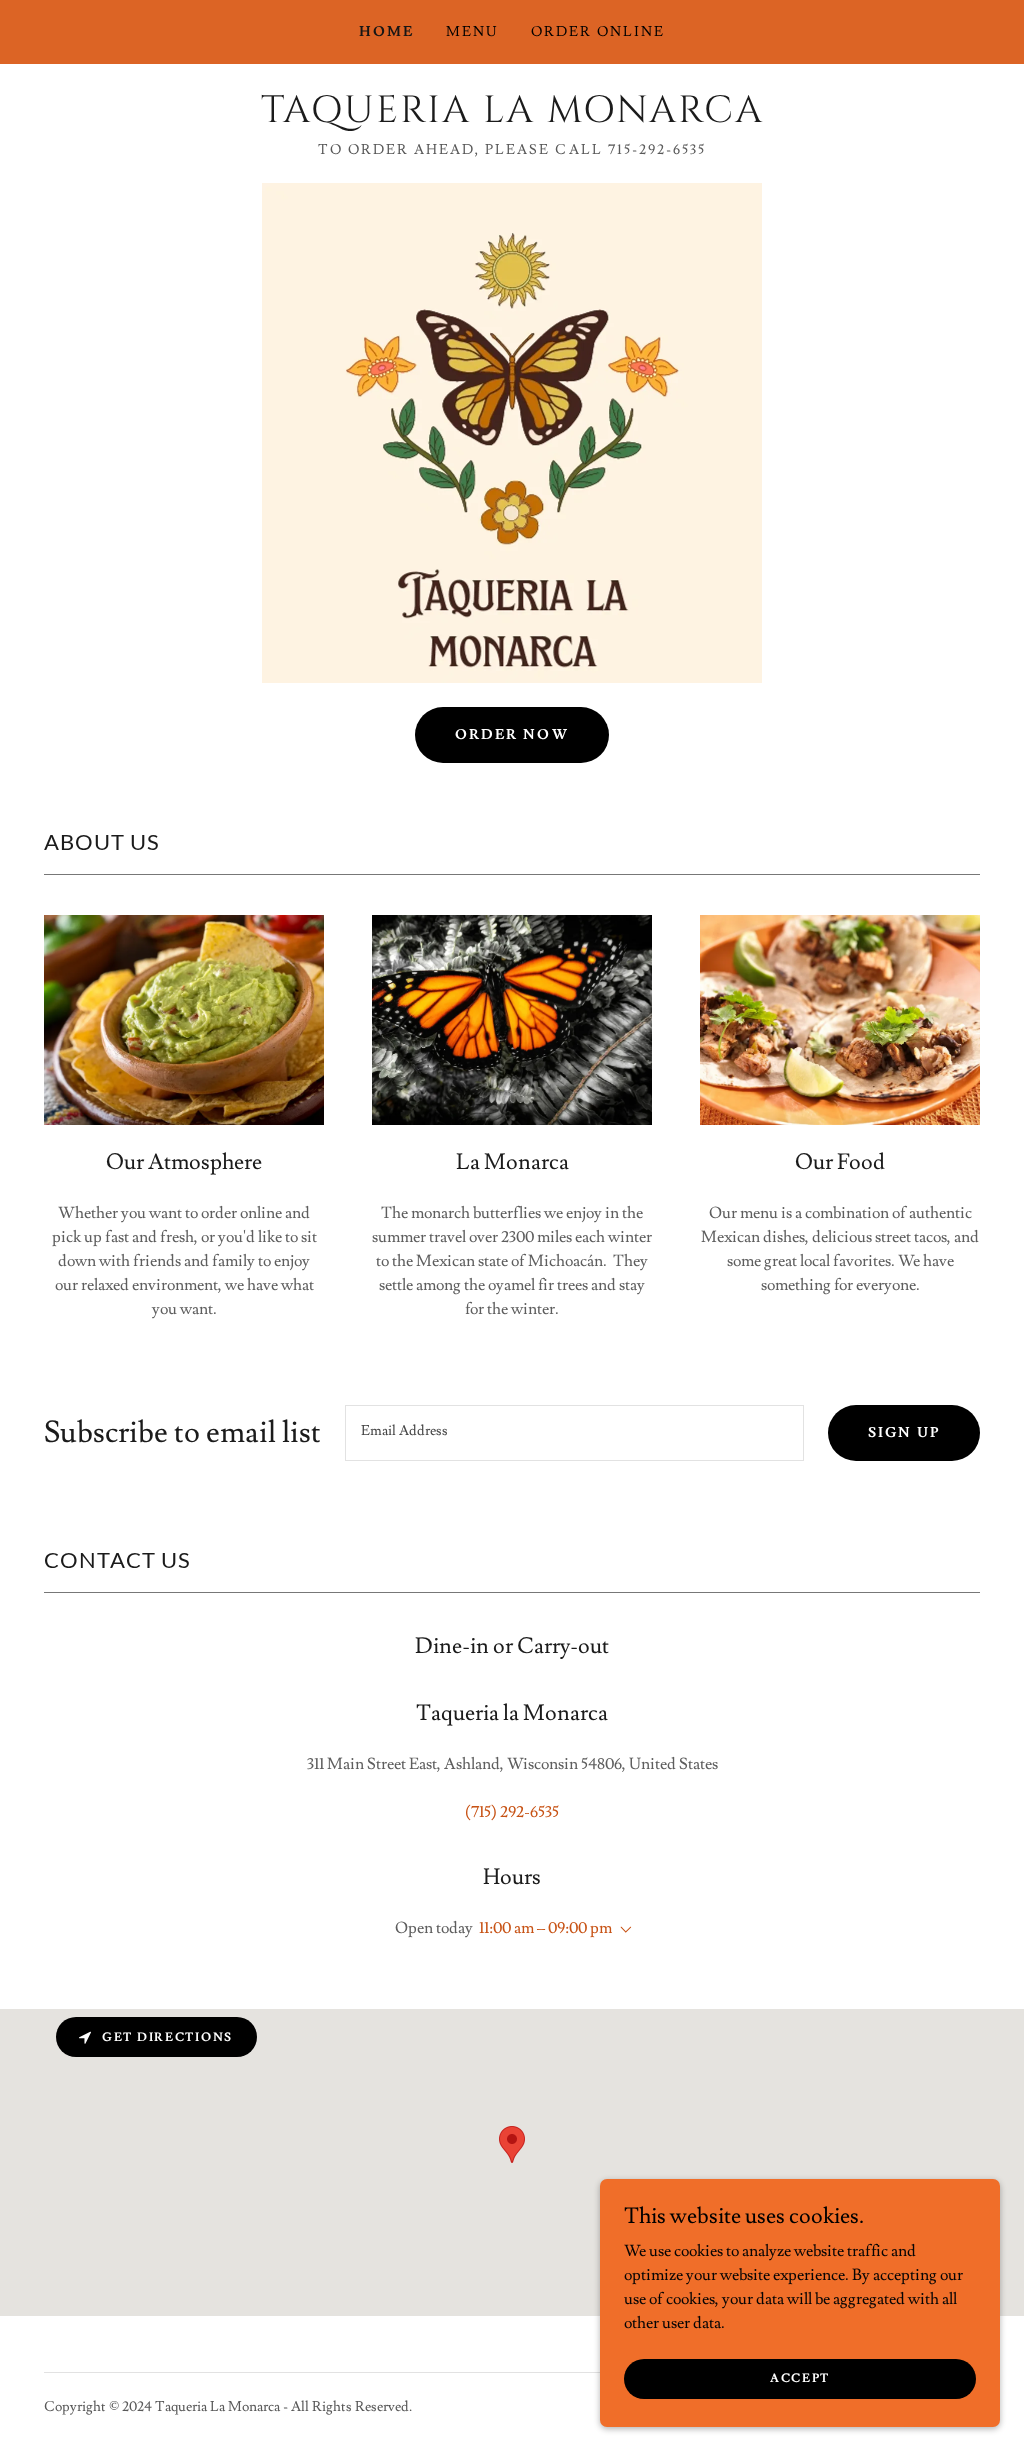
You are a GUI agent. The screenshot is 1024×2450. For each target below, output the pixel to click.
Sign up (904, 1433)
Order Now (511, 735)
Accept (800, 2378)
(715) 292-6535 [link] (512, 1812)
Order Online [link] (598, 32)
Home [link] (386, 32)
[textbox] (574, 1433)
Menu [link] (472, 32)
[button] (622, 1930)
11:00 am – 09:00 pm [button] (545, 1928)
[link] (512, 117)
